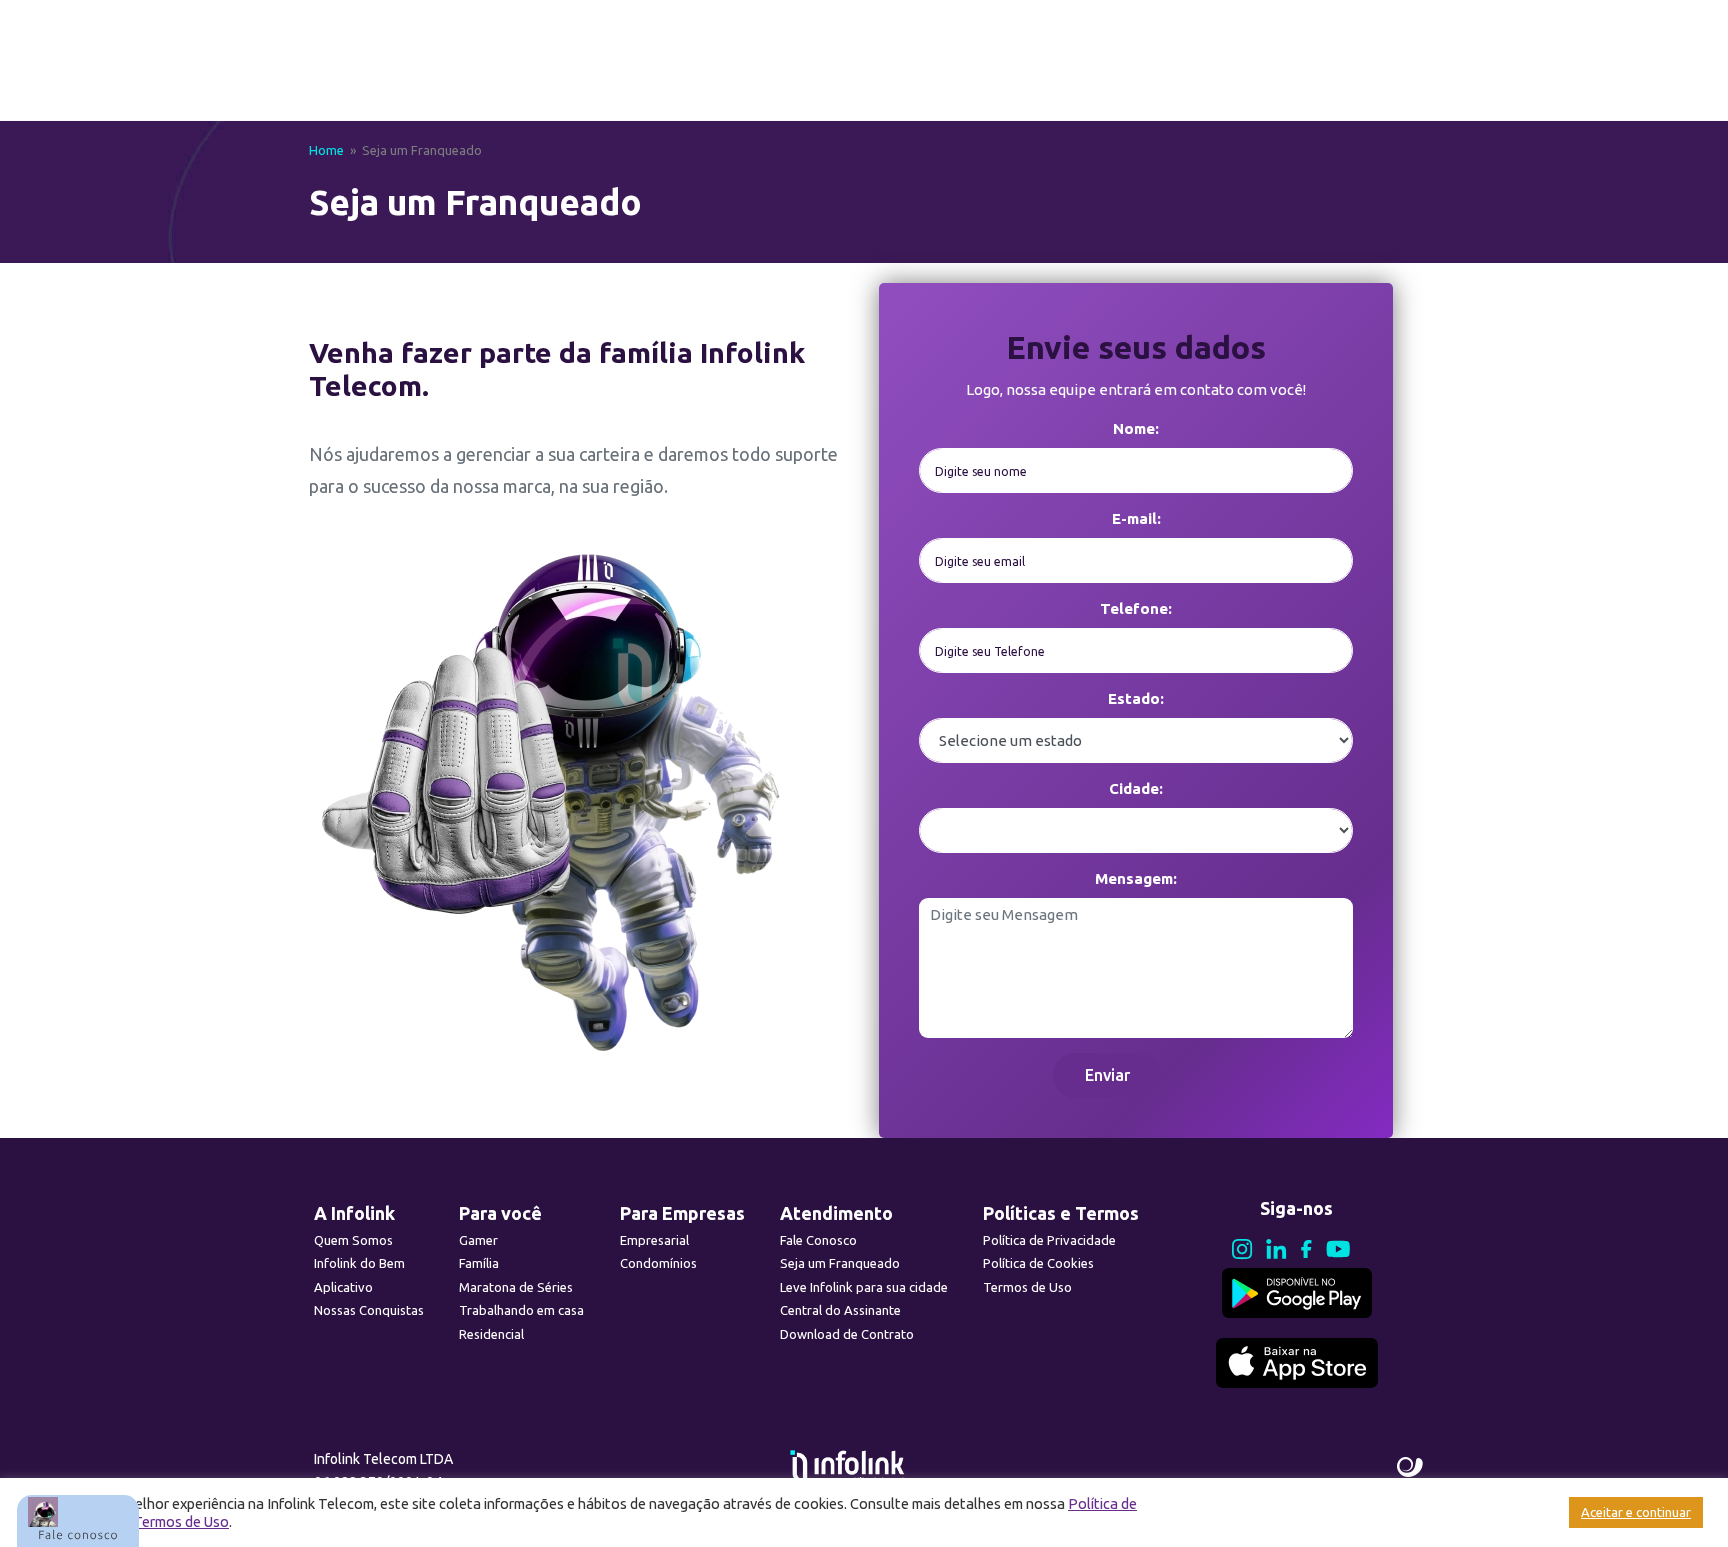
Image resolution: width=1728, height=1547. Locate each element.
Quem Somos (353, 1240)
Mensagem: (1136, 878)
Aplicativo (343, 1287)
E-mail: (1136, 518)
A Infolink (354, 1213)
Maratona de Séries (516, 1287)
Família (479, 1263)
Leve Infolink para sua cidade (864, 1287)
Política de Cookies (1038, 1263)
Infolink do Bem (359, 1263)
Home (326, 150)
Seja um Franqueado (840, 1263)
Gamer (478, 1240)
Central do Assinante (840, 1310)
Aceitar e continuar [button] (1636, 1512)
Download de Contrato (847, 1334)
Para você (500, 1213)
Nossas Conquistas (369, 1310)
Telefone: (1136, 608)
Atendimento (836, 1213)
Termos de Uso (1027, 1287)
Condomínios (658, 1263)
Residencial (491, 1334)
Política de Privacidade (1049, 1240)
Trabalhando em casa (521, 1310)
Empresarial (654, 1240)
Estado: (1136, 698)
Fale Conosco (818, 1240)
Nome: (1136, 428)
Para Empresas (682, 1213)
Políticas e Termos (1061, 1213)
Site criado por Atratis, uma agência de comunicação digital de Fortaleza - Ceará (1410, 1468)
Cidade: (1136, 788)
